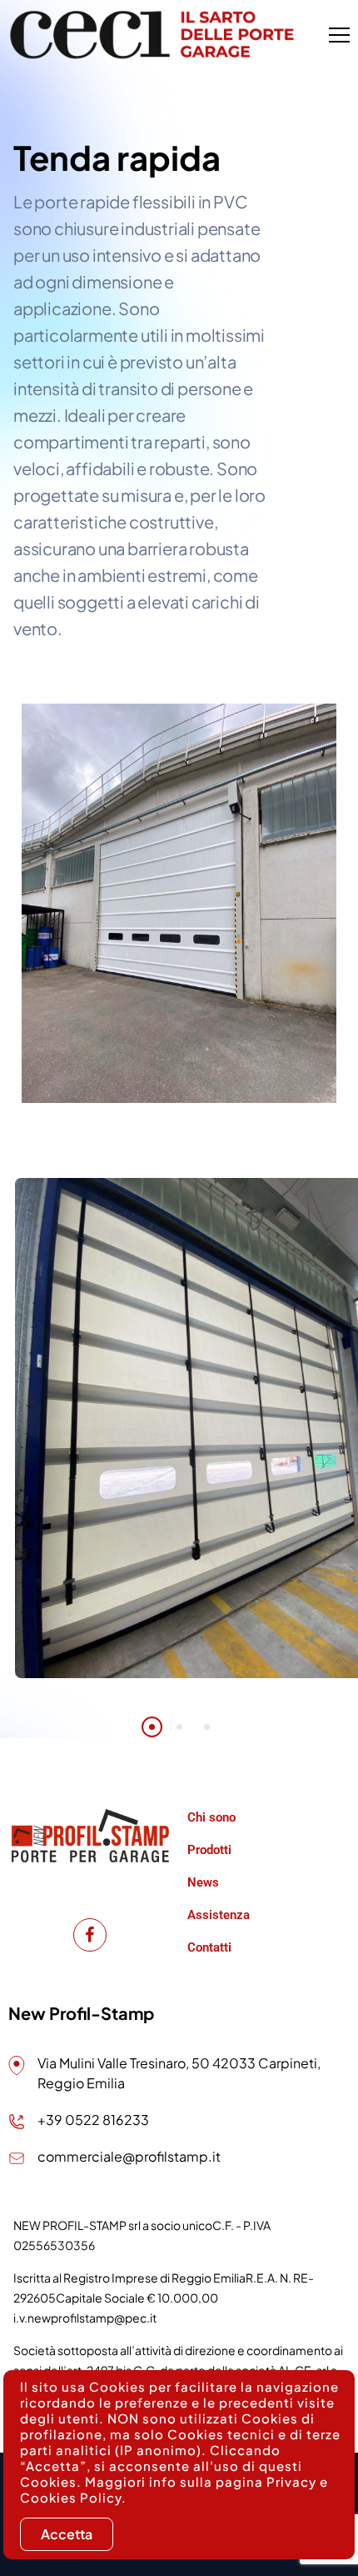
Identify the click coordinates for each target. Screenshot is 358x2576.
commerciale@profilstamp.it (129, 2156)
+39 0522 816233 (93, 2120)
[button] (152, 1727)
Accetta (67, 2534)
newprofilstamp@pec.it (92, 2318)
